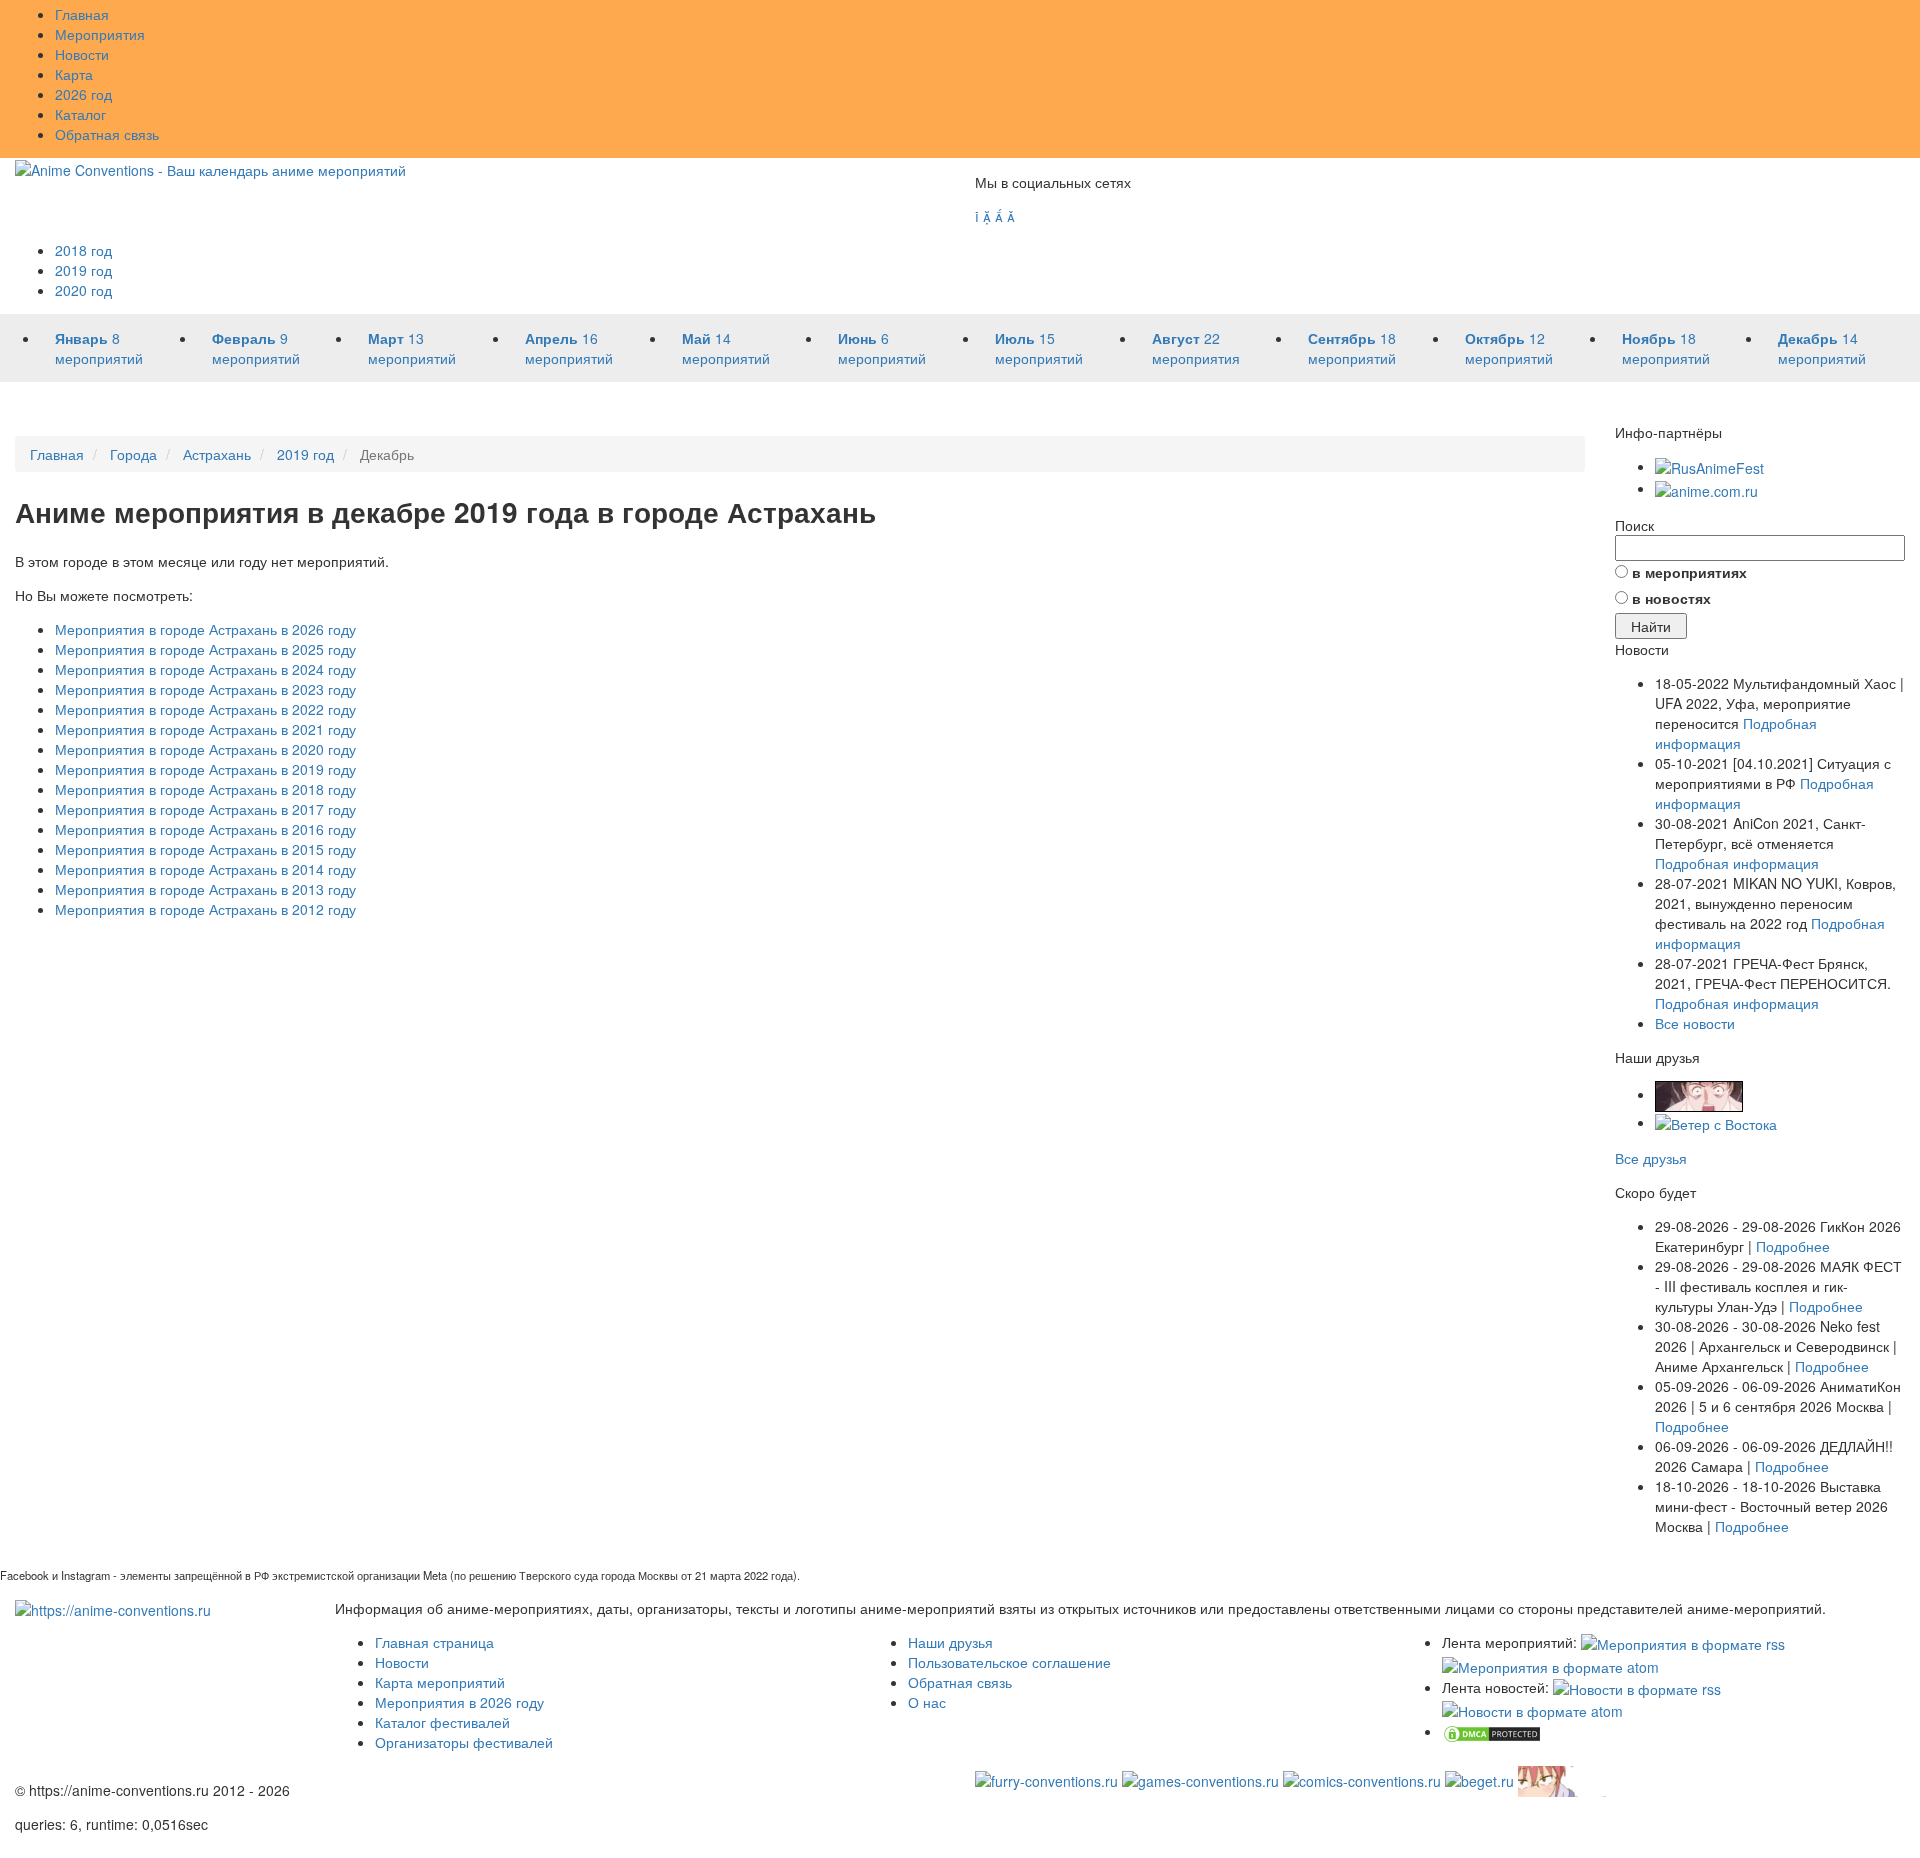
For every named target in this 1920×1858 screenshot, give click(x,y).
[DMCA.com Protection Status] (1492, 1731)
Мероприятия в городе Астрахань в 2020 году (205, 749)
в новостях (1671, 598)
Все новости (1695, 1023)
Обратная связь (107, 134)
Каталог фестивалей (442, 1722)
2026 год (83, 94)
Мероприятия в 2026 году (459, 1702)
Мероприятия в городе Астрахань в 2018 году (205, 789)
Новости (82, 54)
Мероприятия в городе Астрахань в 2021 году (205, 729)
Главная (82, 14)
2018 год (83, 250)
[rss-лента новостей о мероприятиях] (1637, 1687)
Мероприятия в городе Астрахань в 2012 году (205, 909)
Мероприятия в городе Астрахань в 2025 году (205, 649)
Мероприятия (100, 34)
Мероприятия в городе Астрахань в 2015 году (205, 849)
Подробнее (1793, 1246)
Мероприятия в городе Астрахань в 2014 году (205, 869)
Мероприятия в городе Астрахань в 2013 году (205, 889)
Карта (74, 74)
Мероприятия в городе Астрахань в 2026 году (205, 629)
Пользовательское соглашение (1009, 1662)
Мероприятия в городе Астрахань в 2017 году (205, 809)
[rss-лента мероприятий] (1683, 1642)
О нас (927, 1702)
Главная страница (434, 1642)
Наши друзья (950, 1642)
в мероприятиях (1689, 572)
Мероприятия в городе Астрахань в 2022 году (205, 709)
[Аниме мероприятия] (113, 1608)
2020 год (83, 290)
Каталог (80, 114)
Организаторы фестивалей (464, 1742)
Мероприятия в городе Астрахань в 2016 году (205, 829)
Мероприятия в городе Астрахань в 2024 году (205, 669)
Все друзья (1651, 1158)
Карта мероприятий (440, 1682)
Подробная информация (1736, 733)
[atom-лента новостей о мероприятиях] (1532, 1709)
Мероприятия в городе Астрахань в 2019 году (205, 769)
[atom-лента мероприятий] (1550, 1664)
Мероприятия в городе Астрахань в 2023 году (205, 689)
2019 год (83, 270)
